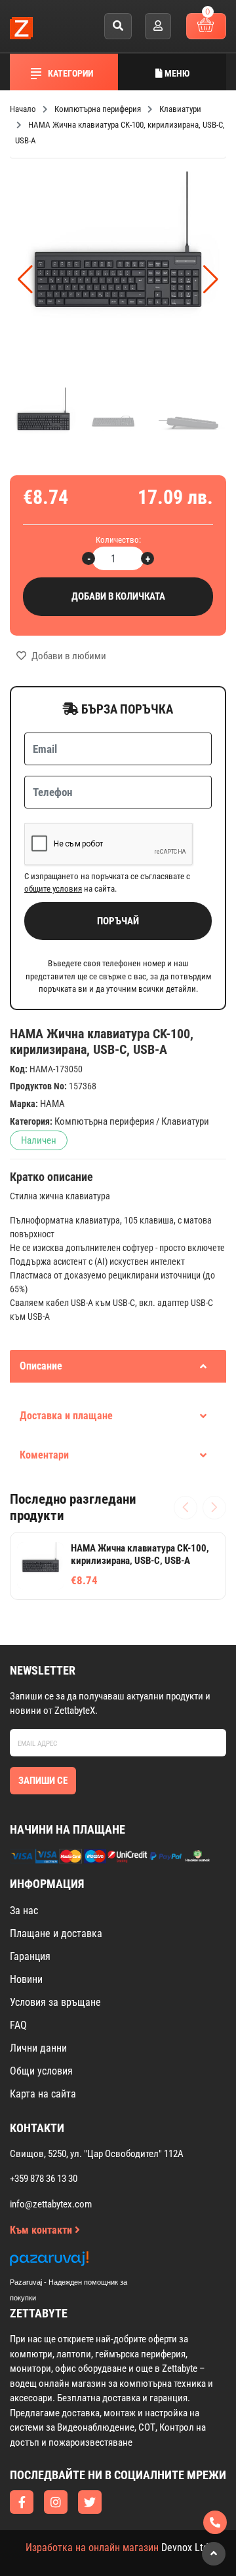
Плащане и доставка (56, 1933)
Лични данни (38, 2048)
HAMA (52, 1104)
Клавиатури (185, 1121)
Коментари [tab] (44, 1455)
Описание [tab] (41, 1366)
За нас (24, 1911)
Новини (26, 1979)
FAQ (18, 2025)
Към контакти (42, 2230)
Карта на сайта (43, 2094)
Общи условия (41, 2071)
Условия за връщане (55, 2002)
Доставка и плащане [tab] (66, 1416)
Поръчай (118, 921)
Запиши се (43, 1781)
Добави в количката (118, 596)
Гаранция (30, 1956)
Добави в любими (68, 656)
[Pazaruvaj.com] (82, 2262)
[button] (211, 280)
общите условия (53, 889)
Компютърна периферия (104, 1121)
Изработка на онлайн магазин (92, 2548)
